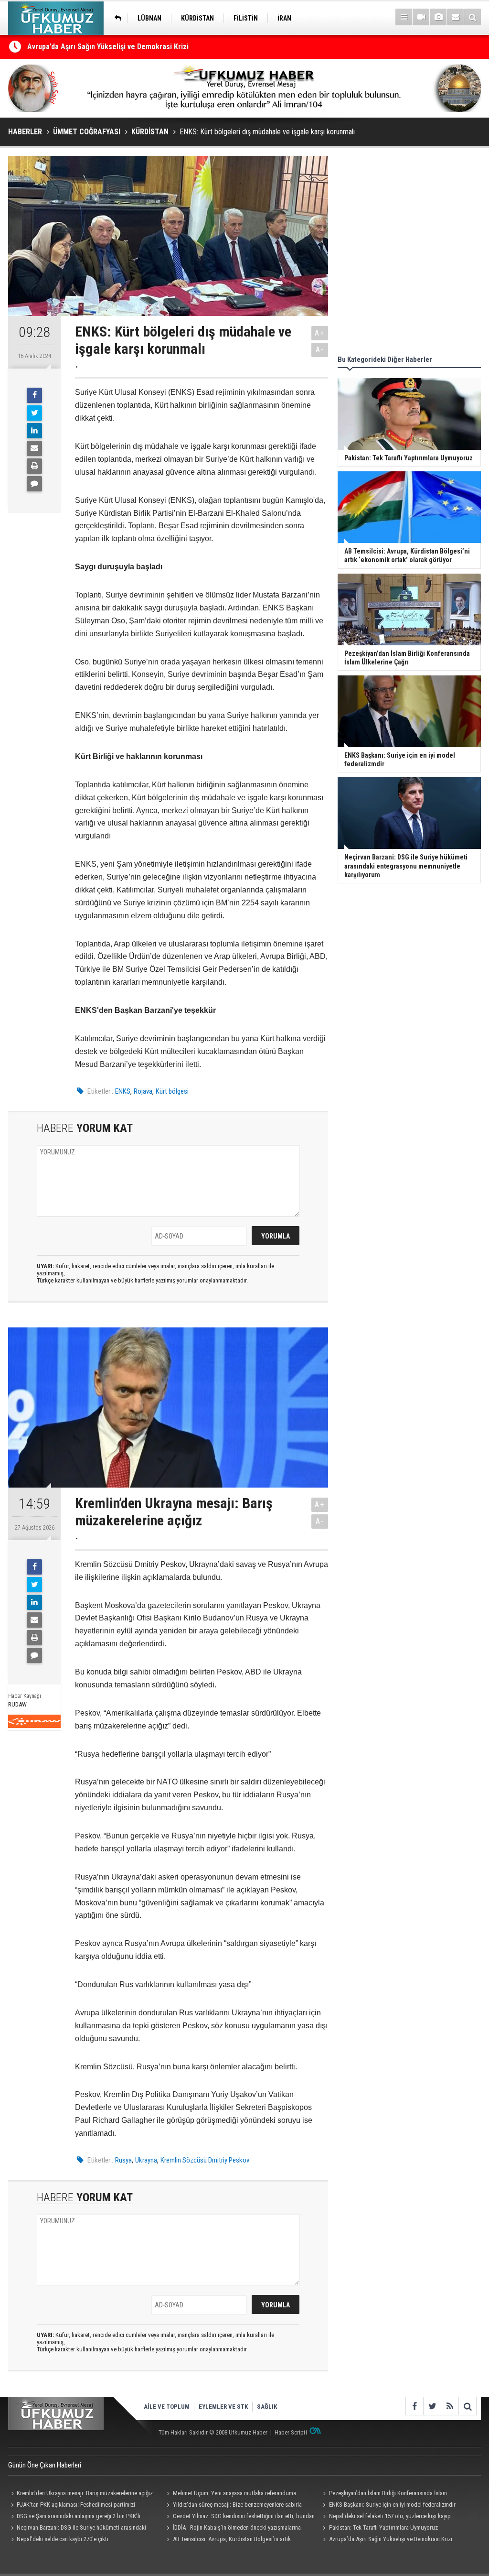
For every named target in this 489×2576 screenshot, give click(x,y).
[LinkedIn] (34, 431)
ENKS (123, 1091)
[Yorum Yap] (34, 484)
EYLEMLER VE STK (223, 2407)
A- (320, 350)
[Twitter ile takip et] (432, 2406)
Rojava (143, 1091)
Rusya (123, 2160)
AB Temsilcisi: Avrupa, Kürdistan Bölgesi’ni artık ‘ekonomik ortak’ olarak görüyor (228, 2540)
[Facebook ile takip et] (414, 2406)
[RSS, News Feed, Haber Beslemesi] (450, 2406)
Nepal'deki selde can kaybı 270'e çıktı (63, 2539)
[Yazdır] (34, 466)
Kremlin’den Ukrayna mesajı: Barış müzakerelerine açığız (85, 2493)
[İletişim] (455, 17)
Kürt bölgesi (172, 1091)
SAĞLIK (267, 2407)
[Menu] (404, 17)
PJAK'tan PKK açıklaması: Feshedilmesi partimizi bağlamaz (72, 2506)
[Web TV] (421, 17)
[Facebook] (34, 395)
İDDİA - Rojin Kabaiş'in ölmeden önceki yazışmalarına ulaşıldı (233, 2529)
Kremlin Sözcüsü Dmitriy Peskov (205, 2160)
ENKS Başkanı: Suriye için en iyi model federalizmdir (392, 2505)
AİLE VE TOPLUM (167, 2407)
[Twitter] (34, 413)
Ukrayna (146, 2160)
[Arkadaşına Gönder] (34, 448)
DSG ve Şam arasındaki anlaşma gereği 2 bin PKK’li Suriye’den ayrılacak (74, 2517)
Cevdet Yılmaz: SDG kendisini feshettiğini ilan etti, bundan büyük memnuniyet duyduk (239, 2517)
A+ (320, 333)
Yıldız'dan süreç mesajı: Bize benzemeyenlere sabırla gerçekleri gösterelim (233, 2506)
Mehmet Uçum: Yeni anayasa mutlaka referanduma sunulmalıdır (230, 2494)
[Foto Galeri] (438, 17)
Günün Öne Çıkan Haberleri (45, 2465)
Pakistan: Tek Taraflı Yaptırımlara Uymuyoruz (383, 2527)
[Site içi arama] (473, 17)
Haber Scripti (291, 2432)
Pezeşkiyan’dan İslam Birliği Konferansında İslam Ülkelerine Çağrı (383, 2494)
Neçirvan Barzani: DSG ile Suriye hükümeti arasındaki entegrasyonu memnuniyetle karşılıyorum (77, 2529)
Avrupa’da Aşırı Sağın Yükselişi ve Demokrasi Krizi (108, 47)
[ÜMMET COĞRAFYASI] (116, 18)
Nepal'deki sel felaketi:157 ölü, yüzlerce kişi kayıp (390, 2516)
